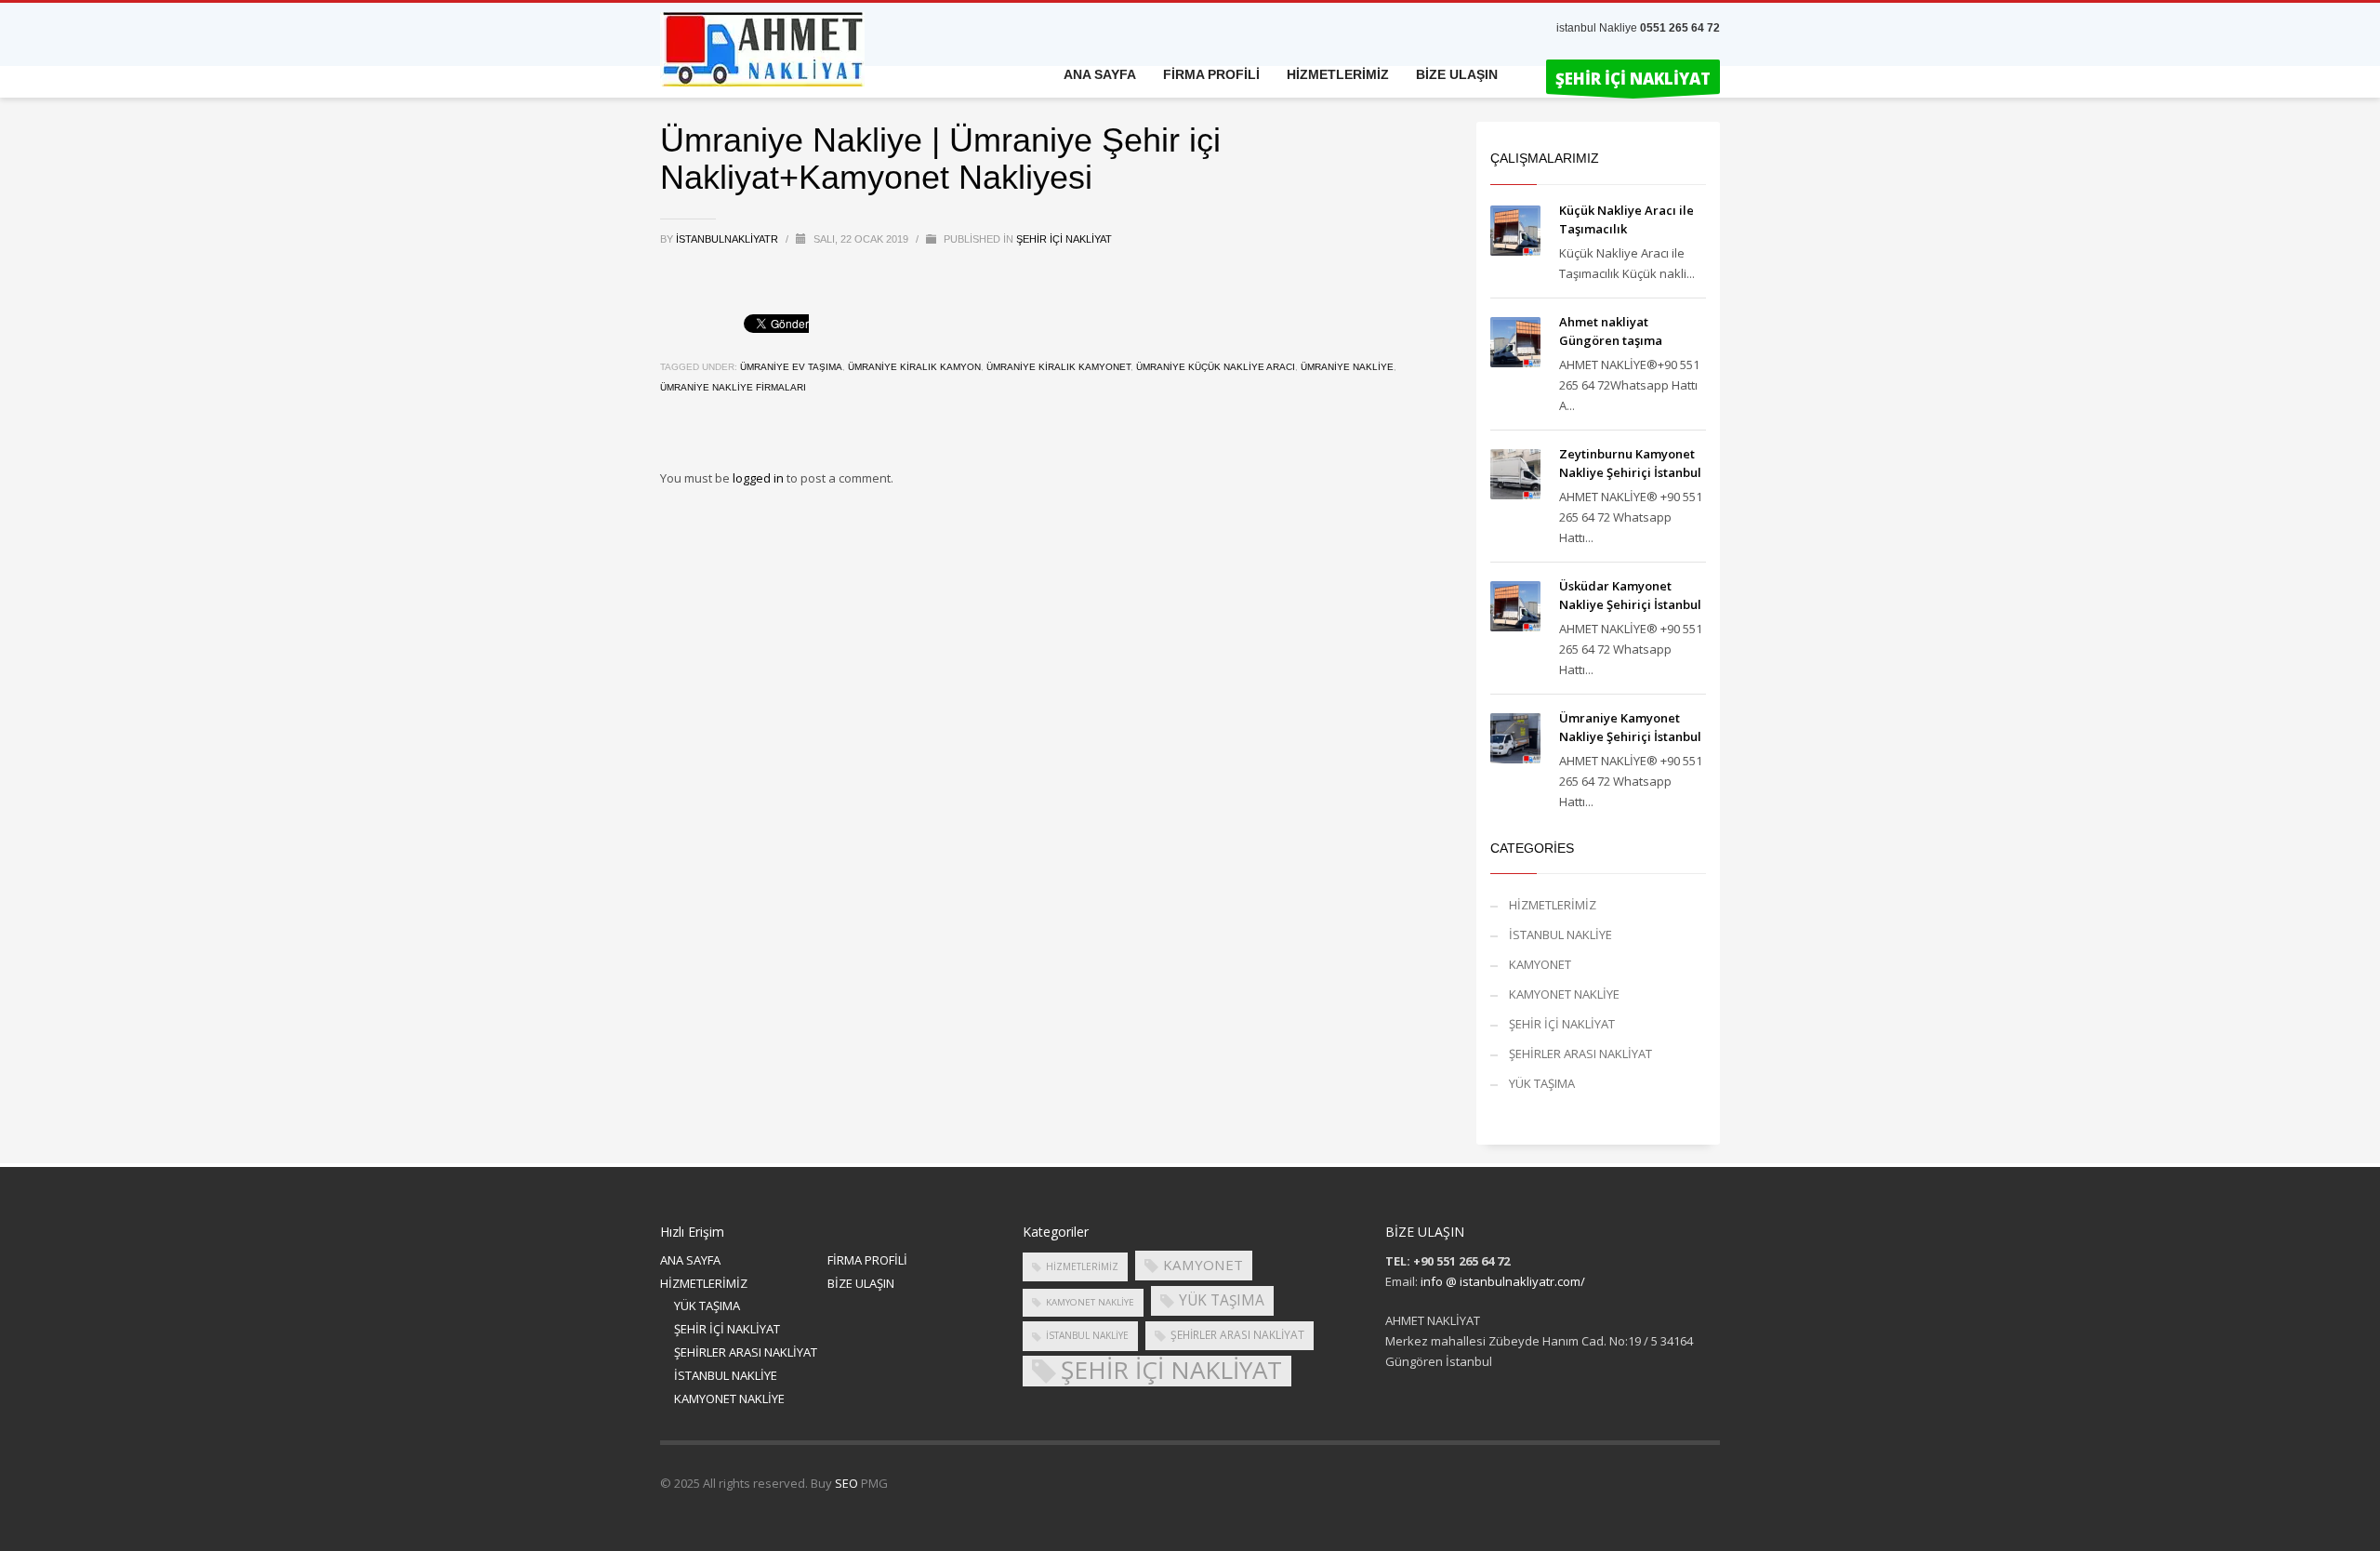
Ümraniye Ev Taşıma (791, 367)
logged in (760, 478)
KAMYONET (1540, 964)
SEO (846, 1483)
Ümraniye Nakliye (1347, 367)
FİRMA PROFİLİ (867, 1260)
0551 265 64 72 (1680, 28)
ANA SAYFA (690, 1260)
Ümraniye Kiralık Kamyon (914, 367)
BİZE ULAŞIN (861, 1283)
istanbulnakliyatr (728, 239)
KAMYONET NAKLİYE (1564, 994)
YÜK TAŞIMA (1542, 1083)
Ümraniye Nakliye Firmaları (733, 387)
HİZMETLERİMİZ (1553, 905)
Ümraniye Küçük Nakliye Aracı (1216, 367)
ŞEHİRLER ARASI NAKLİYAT (1580, 1054)
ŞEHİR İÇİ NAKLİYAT (1064, 239)
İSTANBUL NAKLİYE (1560, 935)
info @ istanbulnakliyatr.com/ (1503, 1281)
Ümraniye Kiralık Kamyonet (1058, 367)
